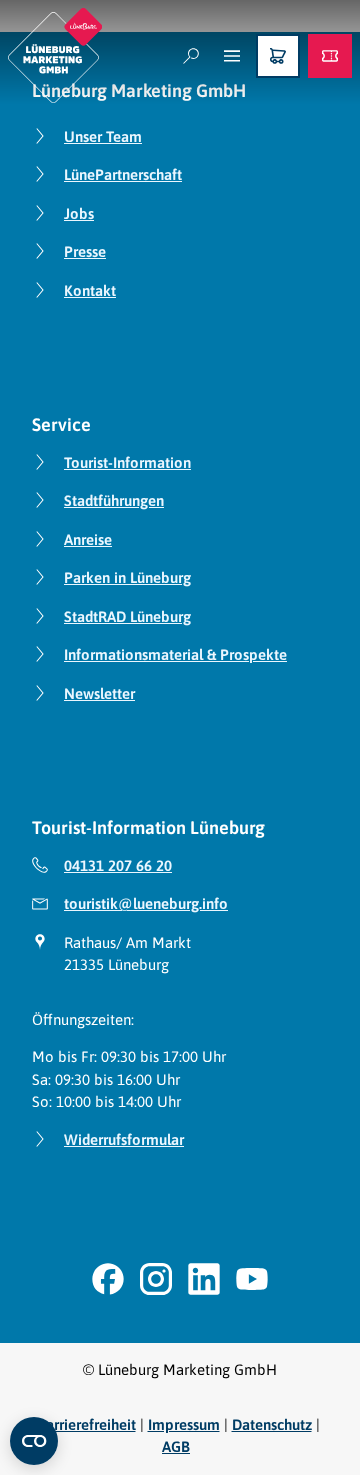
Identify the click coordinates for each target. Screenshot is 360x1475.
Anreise (88, 539)
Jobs (79, 213)
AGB (176, 1446)
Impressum (184, 1424)
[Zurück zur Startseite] (55, 55)
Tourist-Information (127, 462)
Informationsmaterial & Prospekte (175, 654)
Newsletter (99, 693)
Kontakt (90, 290)
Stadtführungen (114, 500)
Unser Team (103, 136)
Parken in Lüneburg (127, 577)
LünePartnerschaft (123, 174)
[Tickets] (330, 56)
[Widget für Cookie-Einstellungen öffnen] (34, 1441)
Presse (85, 251)
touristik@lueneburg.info (146, 903)
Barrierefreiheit (86, 1424)
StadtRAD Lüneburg (127, 616)
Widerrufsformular (124, 1139)
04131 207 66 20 (118, 865)
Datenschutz (272, 1424)
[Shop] (278, 56)
